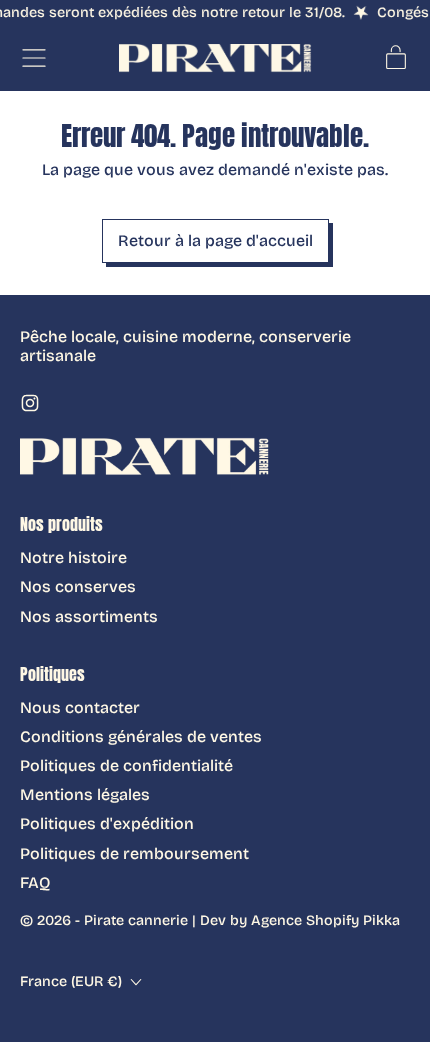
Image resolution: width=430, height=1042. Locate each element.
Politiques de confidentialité (126, 765)
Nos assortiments (89, 616)
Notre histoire (73, 557)
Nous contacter (80, 707)
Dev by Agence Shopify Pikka (300, 920)
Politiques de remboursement (134, 853)
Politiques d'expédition (107, 823)
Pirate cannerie (136, 920)
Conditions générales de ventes (141, 736)
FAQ (35, 882)
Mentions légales (85, 794)
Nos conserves (78, 586)
